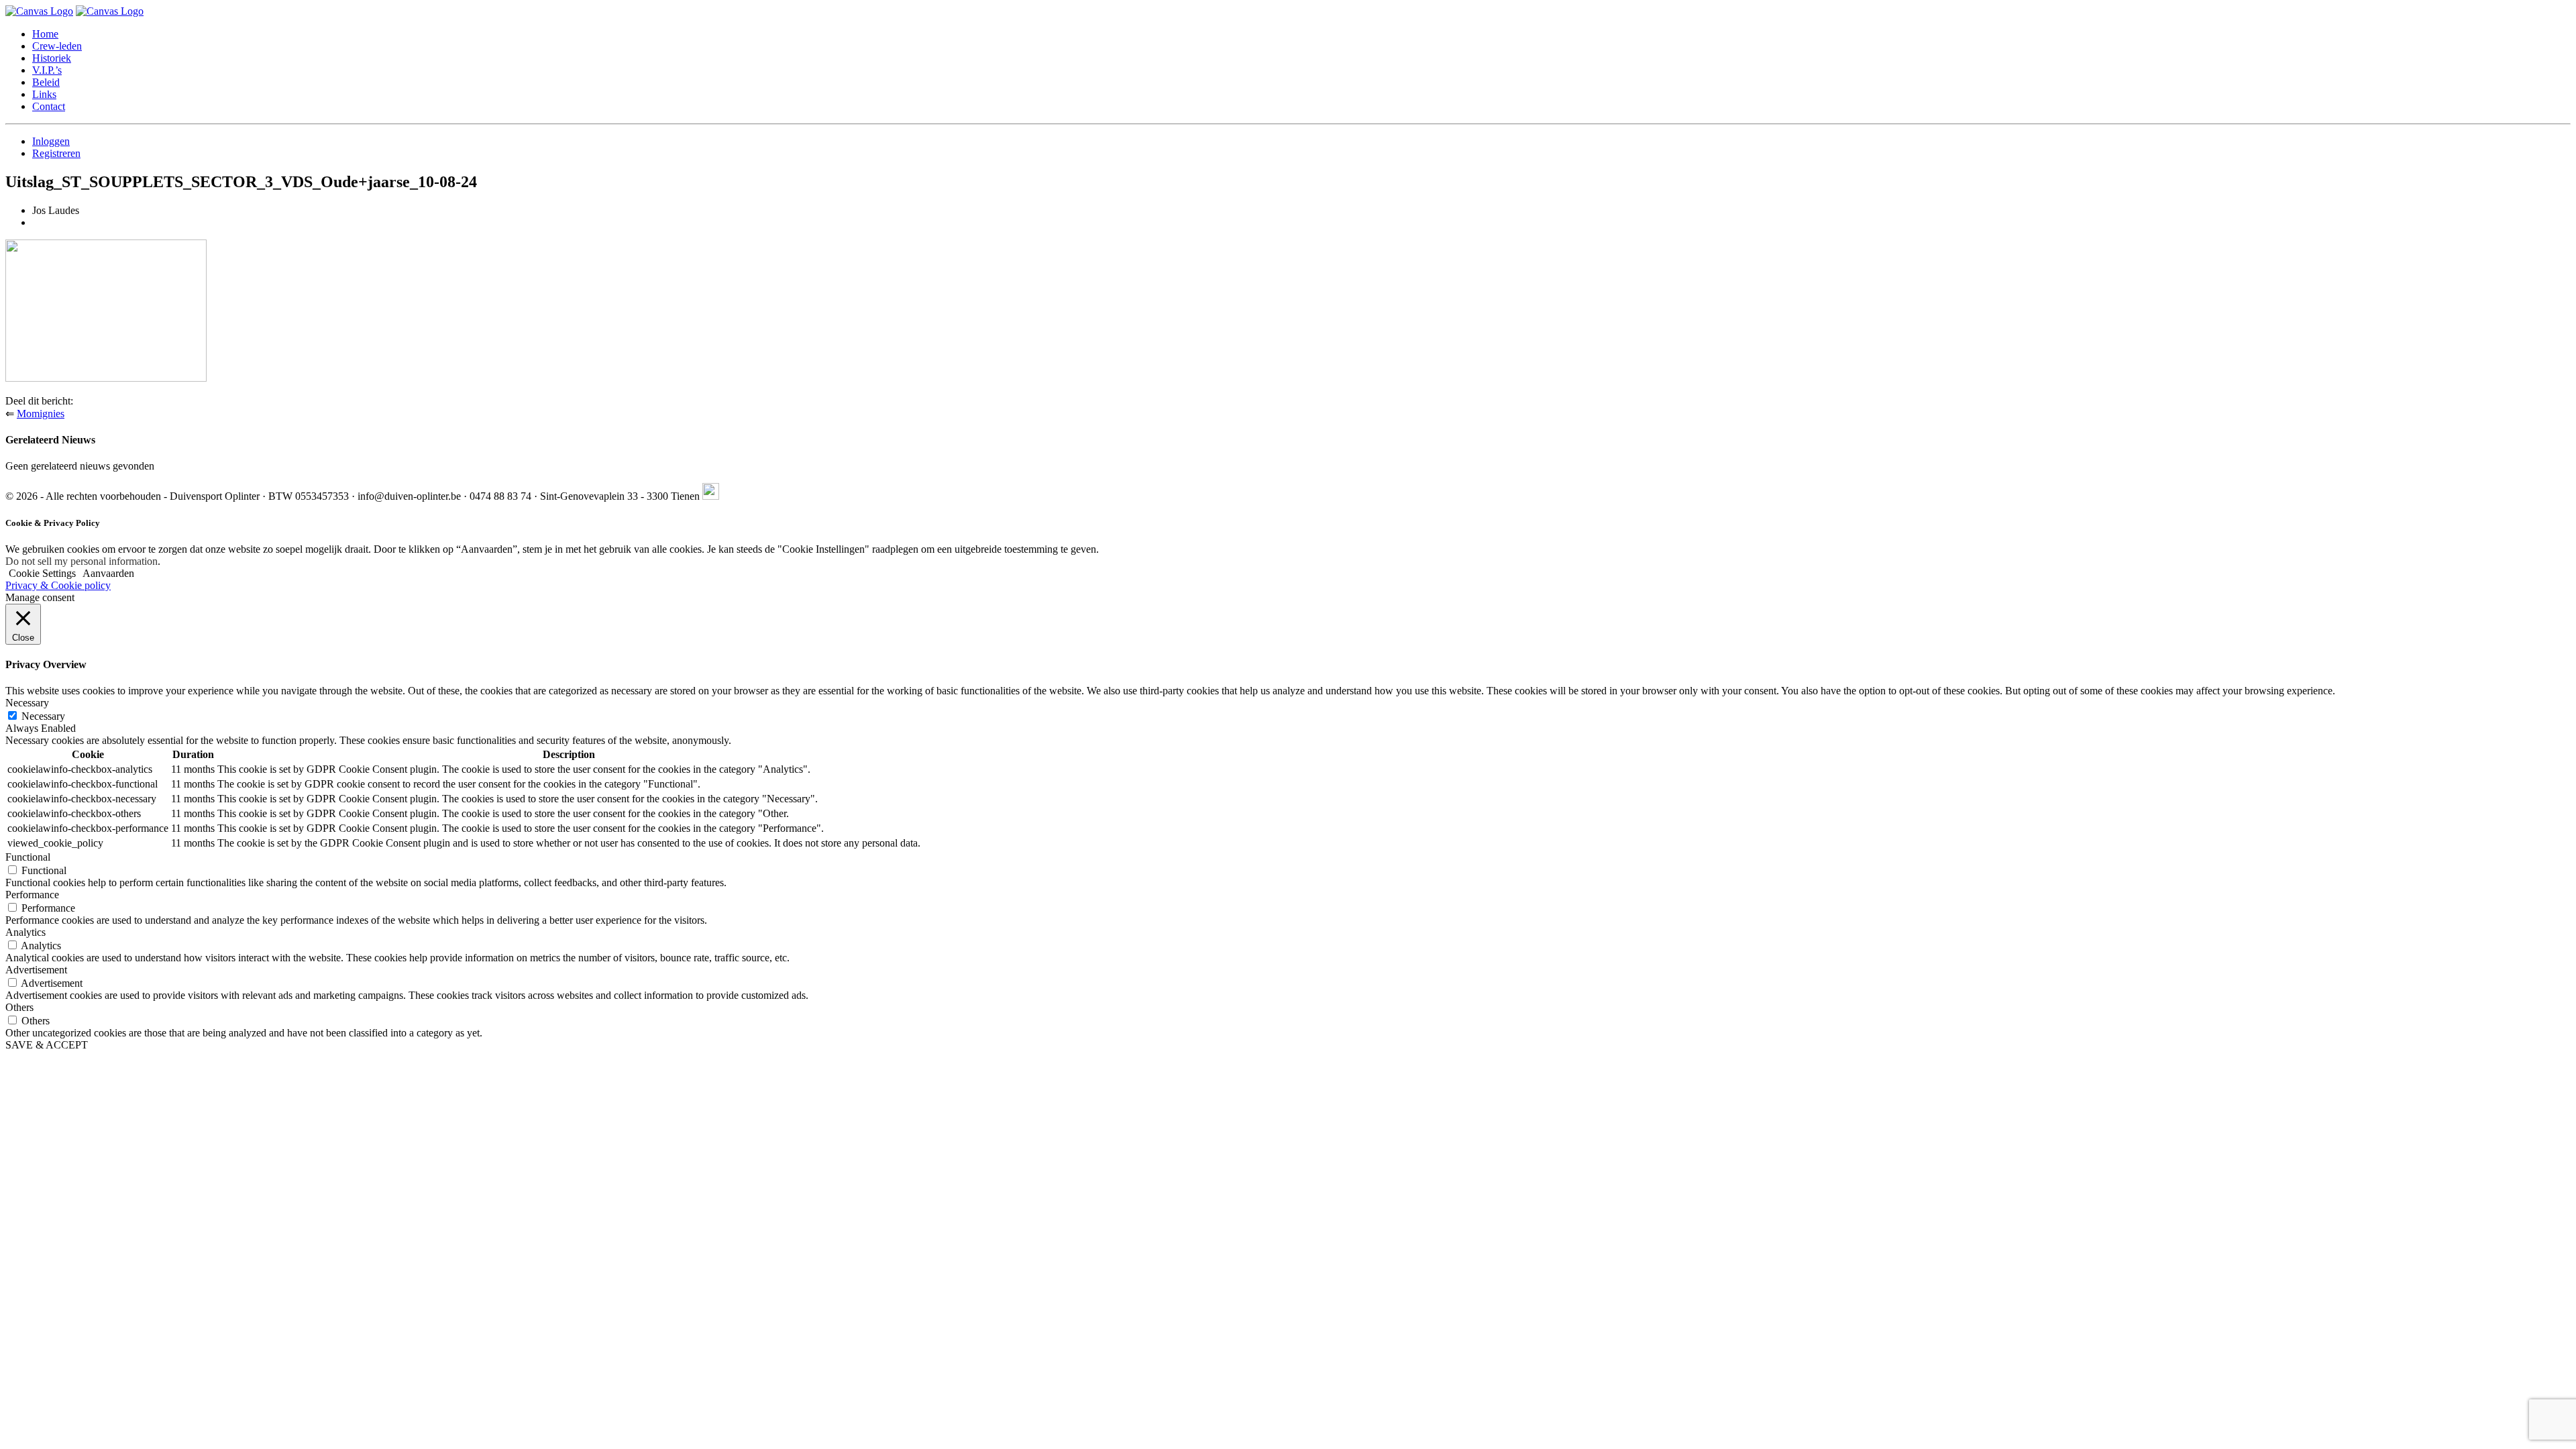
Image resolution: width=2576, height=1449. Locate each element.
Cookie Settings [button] (42, 573)
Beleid (46, 82)
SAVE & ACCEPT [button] (47, 1045)
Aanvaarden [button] (108, 573)
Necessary (43, 716)
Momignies (41, 414)
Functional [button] (28, 857)
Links (44, 94)
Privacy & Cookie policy (58, 585)
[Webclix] (711, 496)
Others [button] (19, 1007)
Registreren (56, 153)
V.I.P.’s (47, 70)
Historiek (52, 58)
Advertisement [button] (36, 970)
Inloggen (51, 141)
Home (45, 34)
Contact (49, 106)
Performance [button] (32, 895)
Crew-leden (57, 46)
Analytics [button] (25, 932)
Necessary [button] (27, 703)
